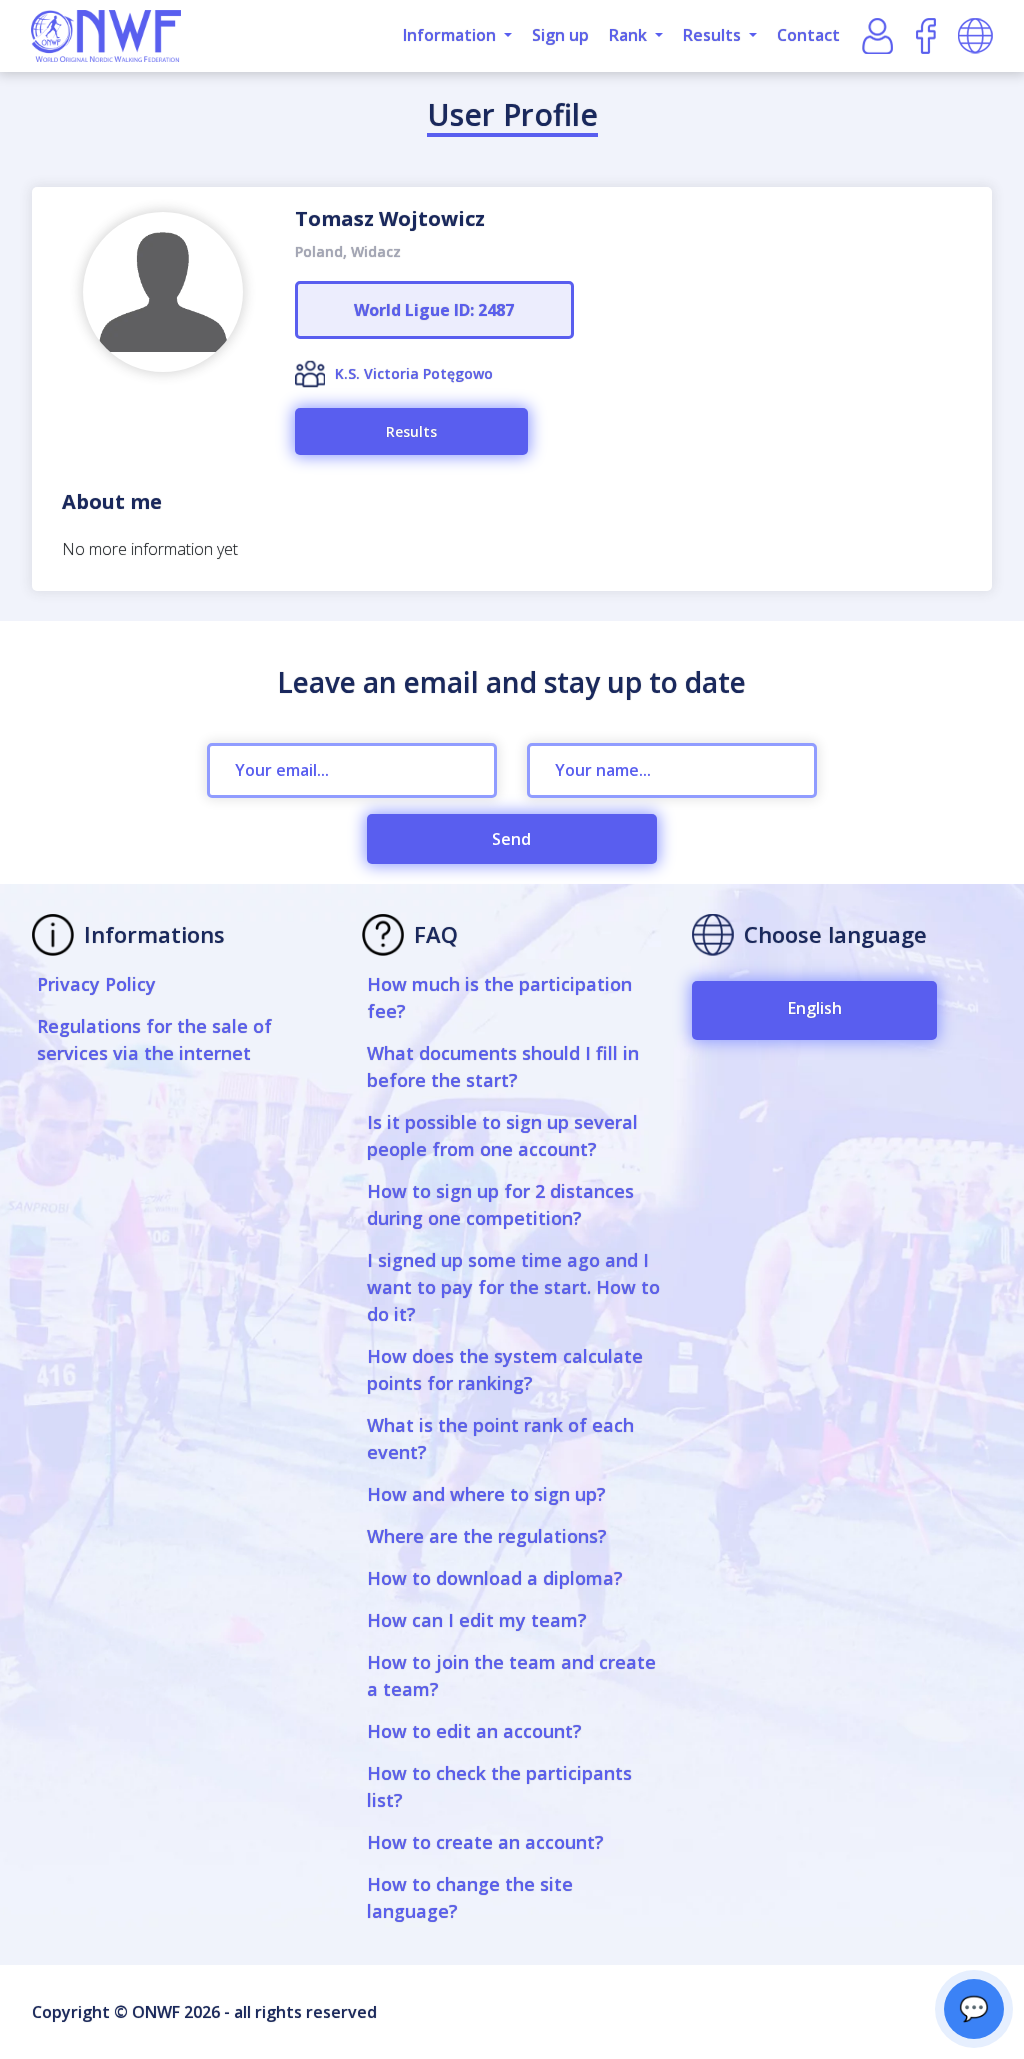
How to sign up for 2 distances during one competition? (500, 1204)
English (815, 1008)
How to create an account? (485, 1842)
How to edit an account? (474, 1731)
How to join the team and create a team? (511, 1675)
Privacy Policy (96, 984)
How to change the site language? (470, 1897)
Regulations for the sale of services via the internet (154, 1039)
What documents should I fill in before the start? (503, 1066)
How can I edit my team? (477, 1620)
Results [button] (714, 35)
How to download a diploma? (495, 1578)
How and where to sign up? (486, 1494)
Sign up (560, 35)
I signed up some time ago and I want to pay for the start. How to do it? (513, 1287)
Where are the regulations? (487, 1536)
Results (411, 431)
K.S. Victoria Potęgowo (414, 373)
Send (511, 839)
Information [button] (451, 35)
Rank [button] (630, 35)
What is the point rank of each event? (500, 1438)
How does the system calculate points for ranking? (505, 1369)
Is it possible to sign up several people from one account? (502, 1135)
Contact (808, 35)
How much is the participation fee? (499, 997)
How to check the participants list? (499, 1786)
